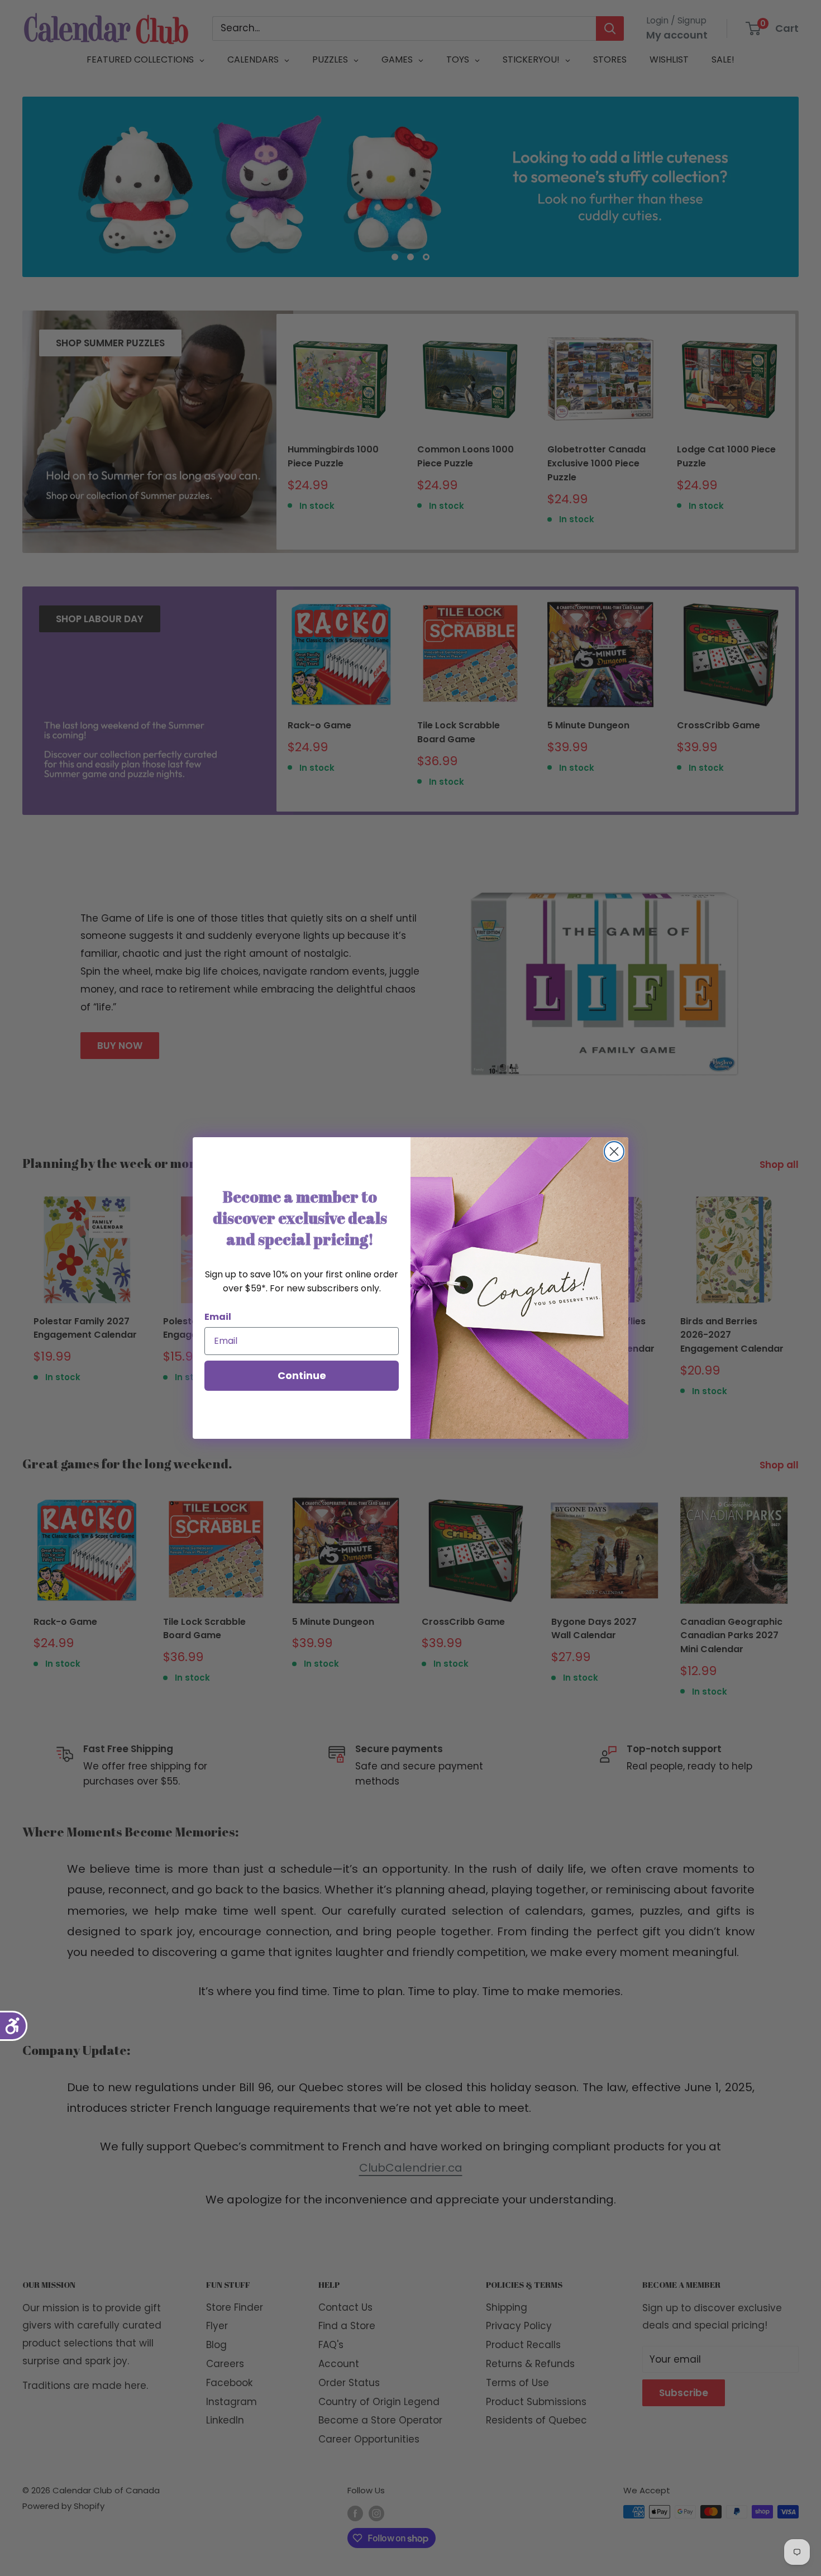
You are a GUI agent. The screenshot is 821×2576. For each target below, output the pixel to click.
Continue (302, 1375)
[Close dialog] (614, 1151)
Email (218, 1317)
